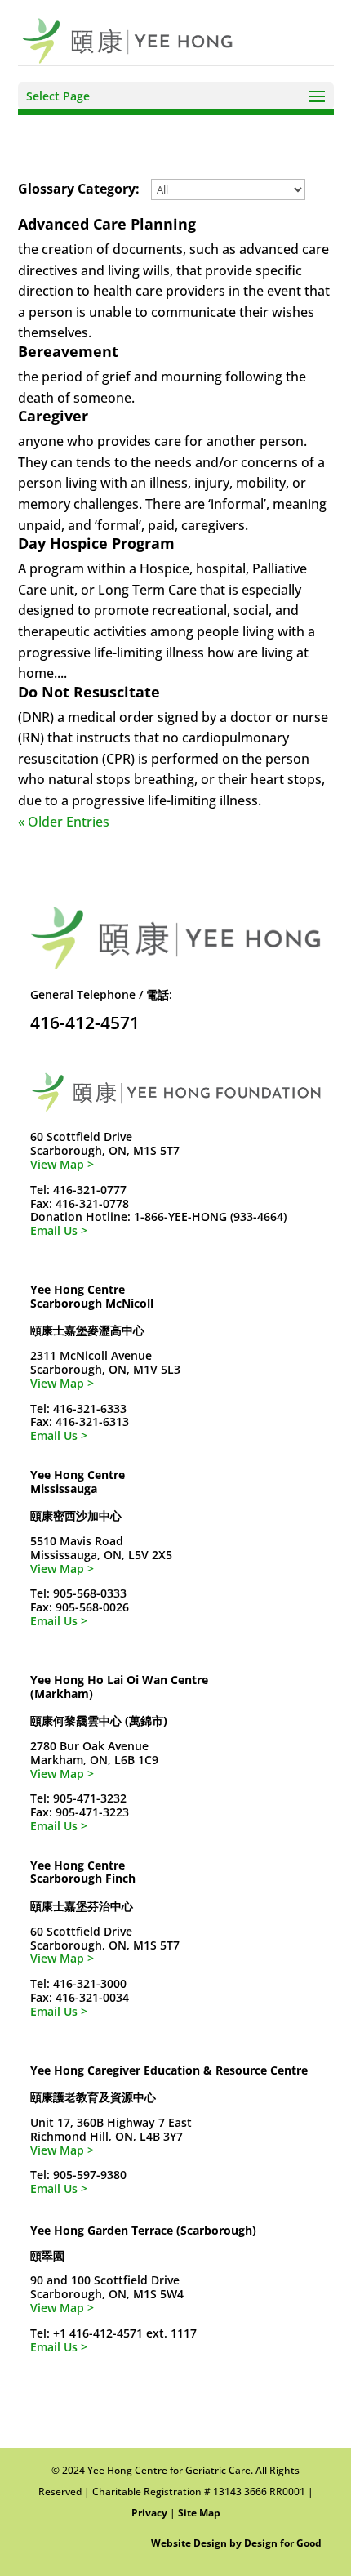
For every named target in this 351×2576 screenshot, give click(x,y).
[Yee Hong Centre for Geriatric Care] (127, 39)
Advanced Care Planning (107, 224)
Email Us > (59, 1230)
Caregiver (53, 416)
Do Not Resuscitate (89, 692)
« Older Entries (64, 822)
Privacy (149, 2513)
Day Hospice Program (96, 543)
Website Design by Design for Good (236, 2543)
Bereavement (68, 351)
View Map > (62, 1164)
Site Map (199, 2513)
